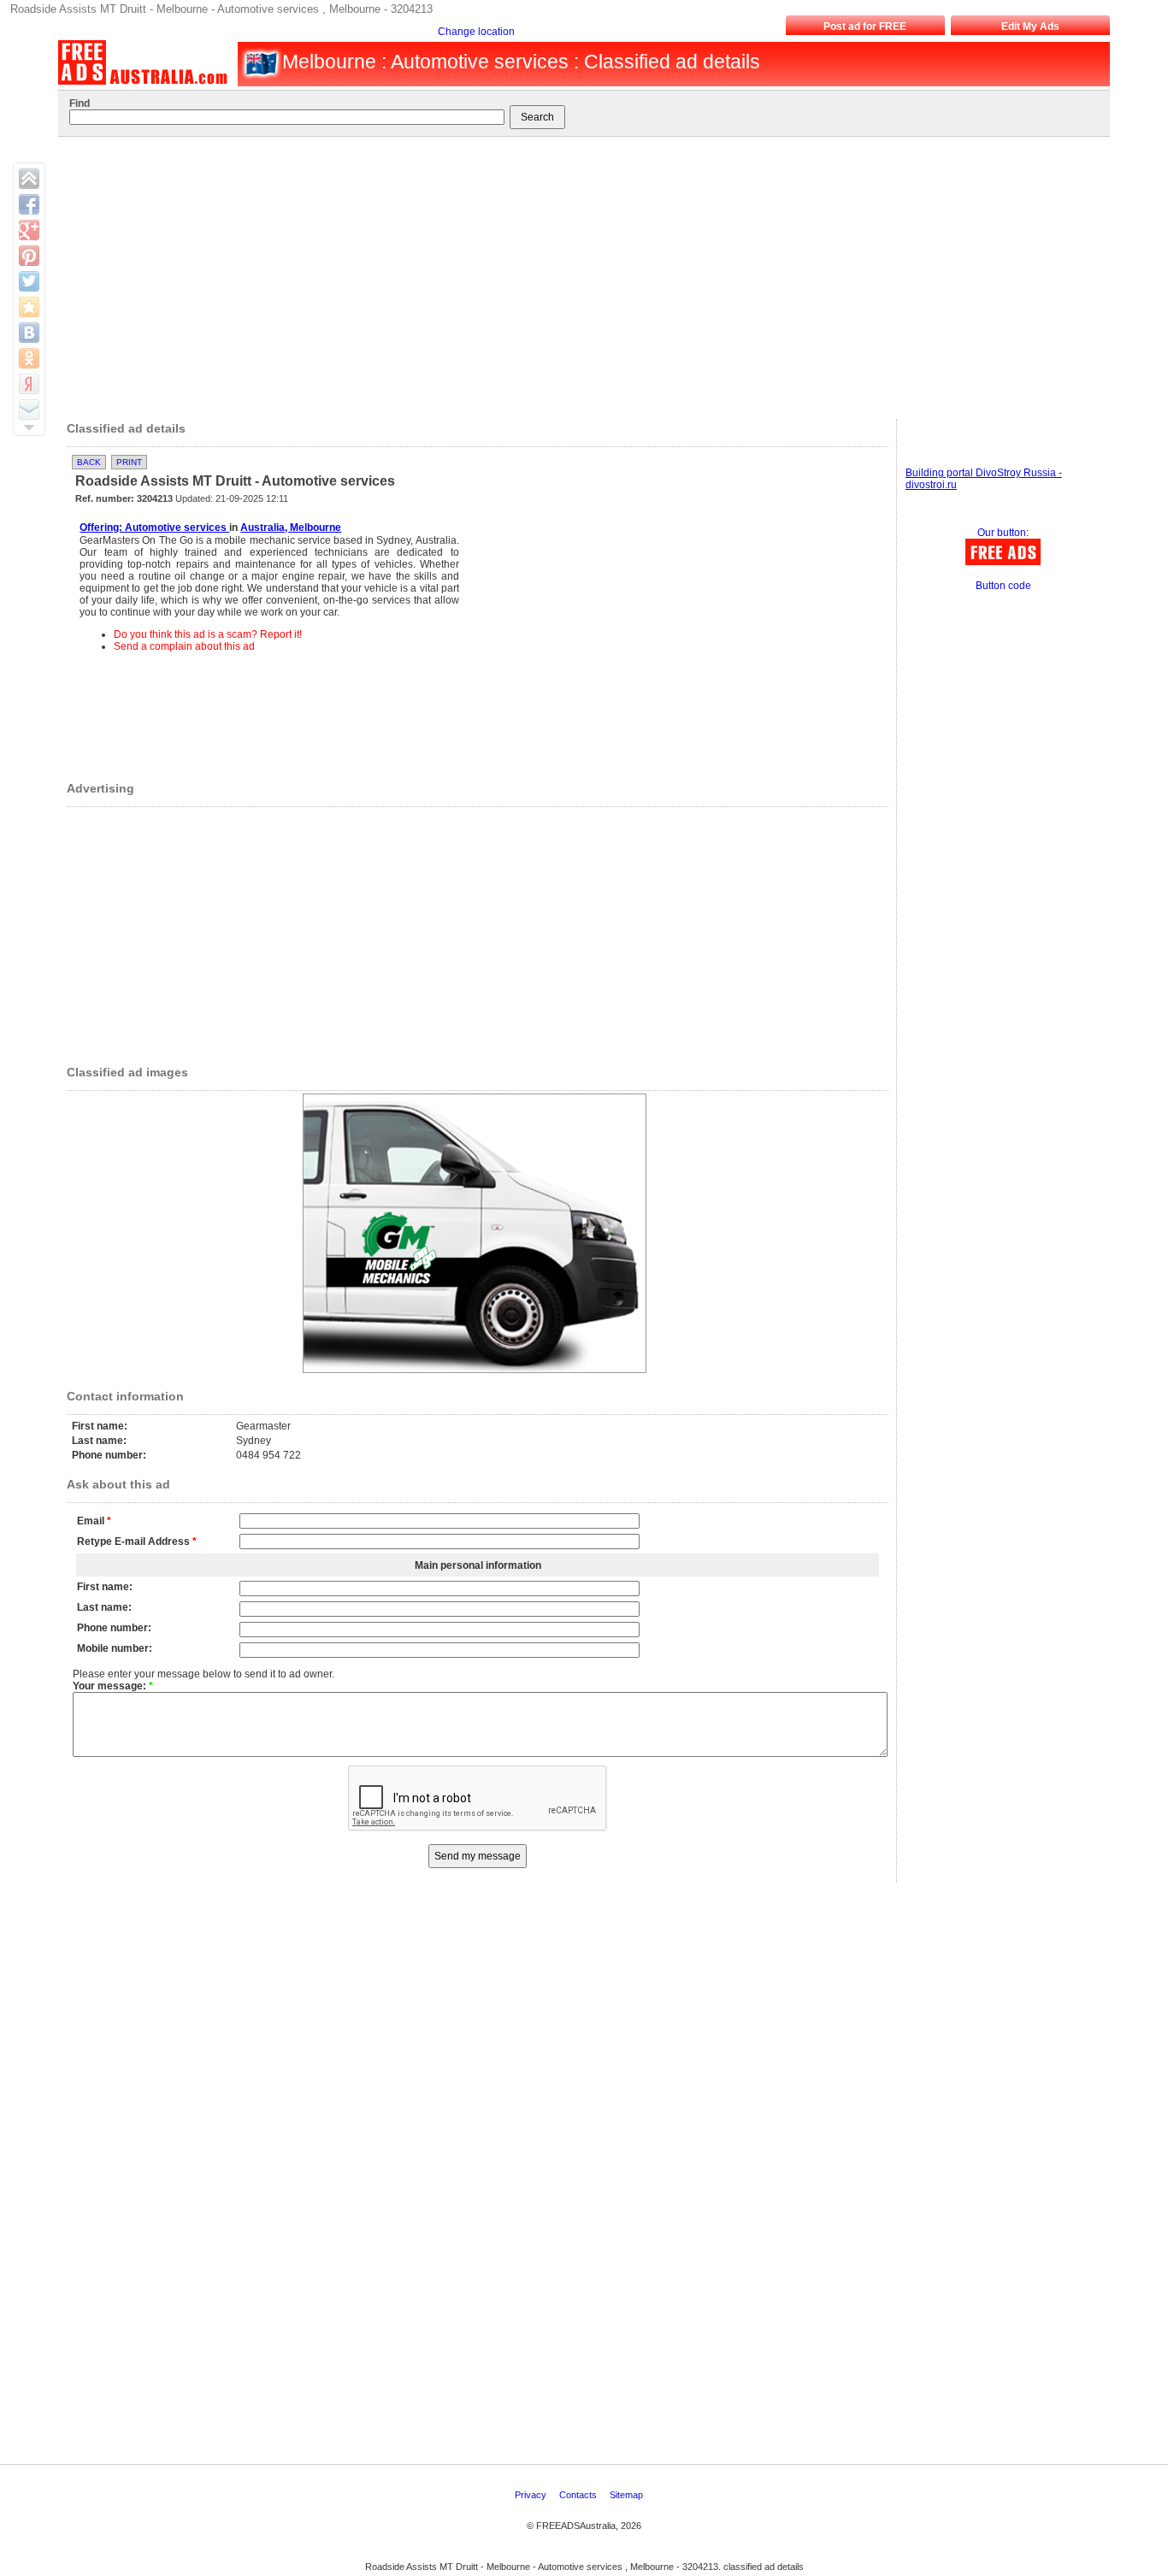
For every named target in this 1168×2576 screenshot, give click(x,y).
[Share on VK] (29, 333)
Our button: (1003, 533)
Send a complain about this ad (184, 646)
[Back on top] (29, 179)
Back (89, 462)
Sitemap (628, 2495)
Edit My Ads (1030, 27)
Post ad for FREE (865, 27)
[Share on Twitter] (29, 281)
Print (129, 462)
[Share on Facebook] (29, 204)
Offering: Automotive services (154, 528)
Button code (1003, 586)
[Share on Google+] (29, 230)
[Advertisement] (575, 274)
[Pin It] (29, 256)
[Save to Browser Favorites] (29, 307)
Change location (476, 32)
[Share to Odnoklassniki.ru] (29, 358)
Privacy (532, 2495)
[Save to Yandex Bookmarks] (29, 384)
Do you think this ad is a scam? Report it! (208, 634)
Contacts (579, 2495)
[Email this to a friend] (29, 410)
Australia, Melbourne (291, 528)
